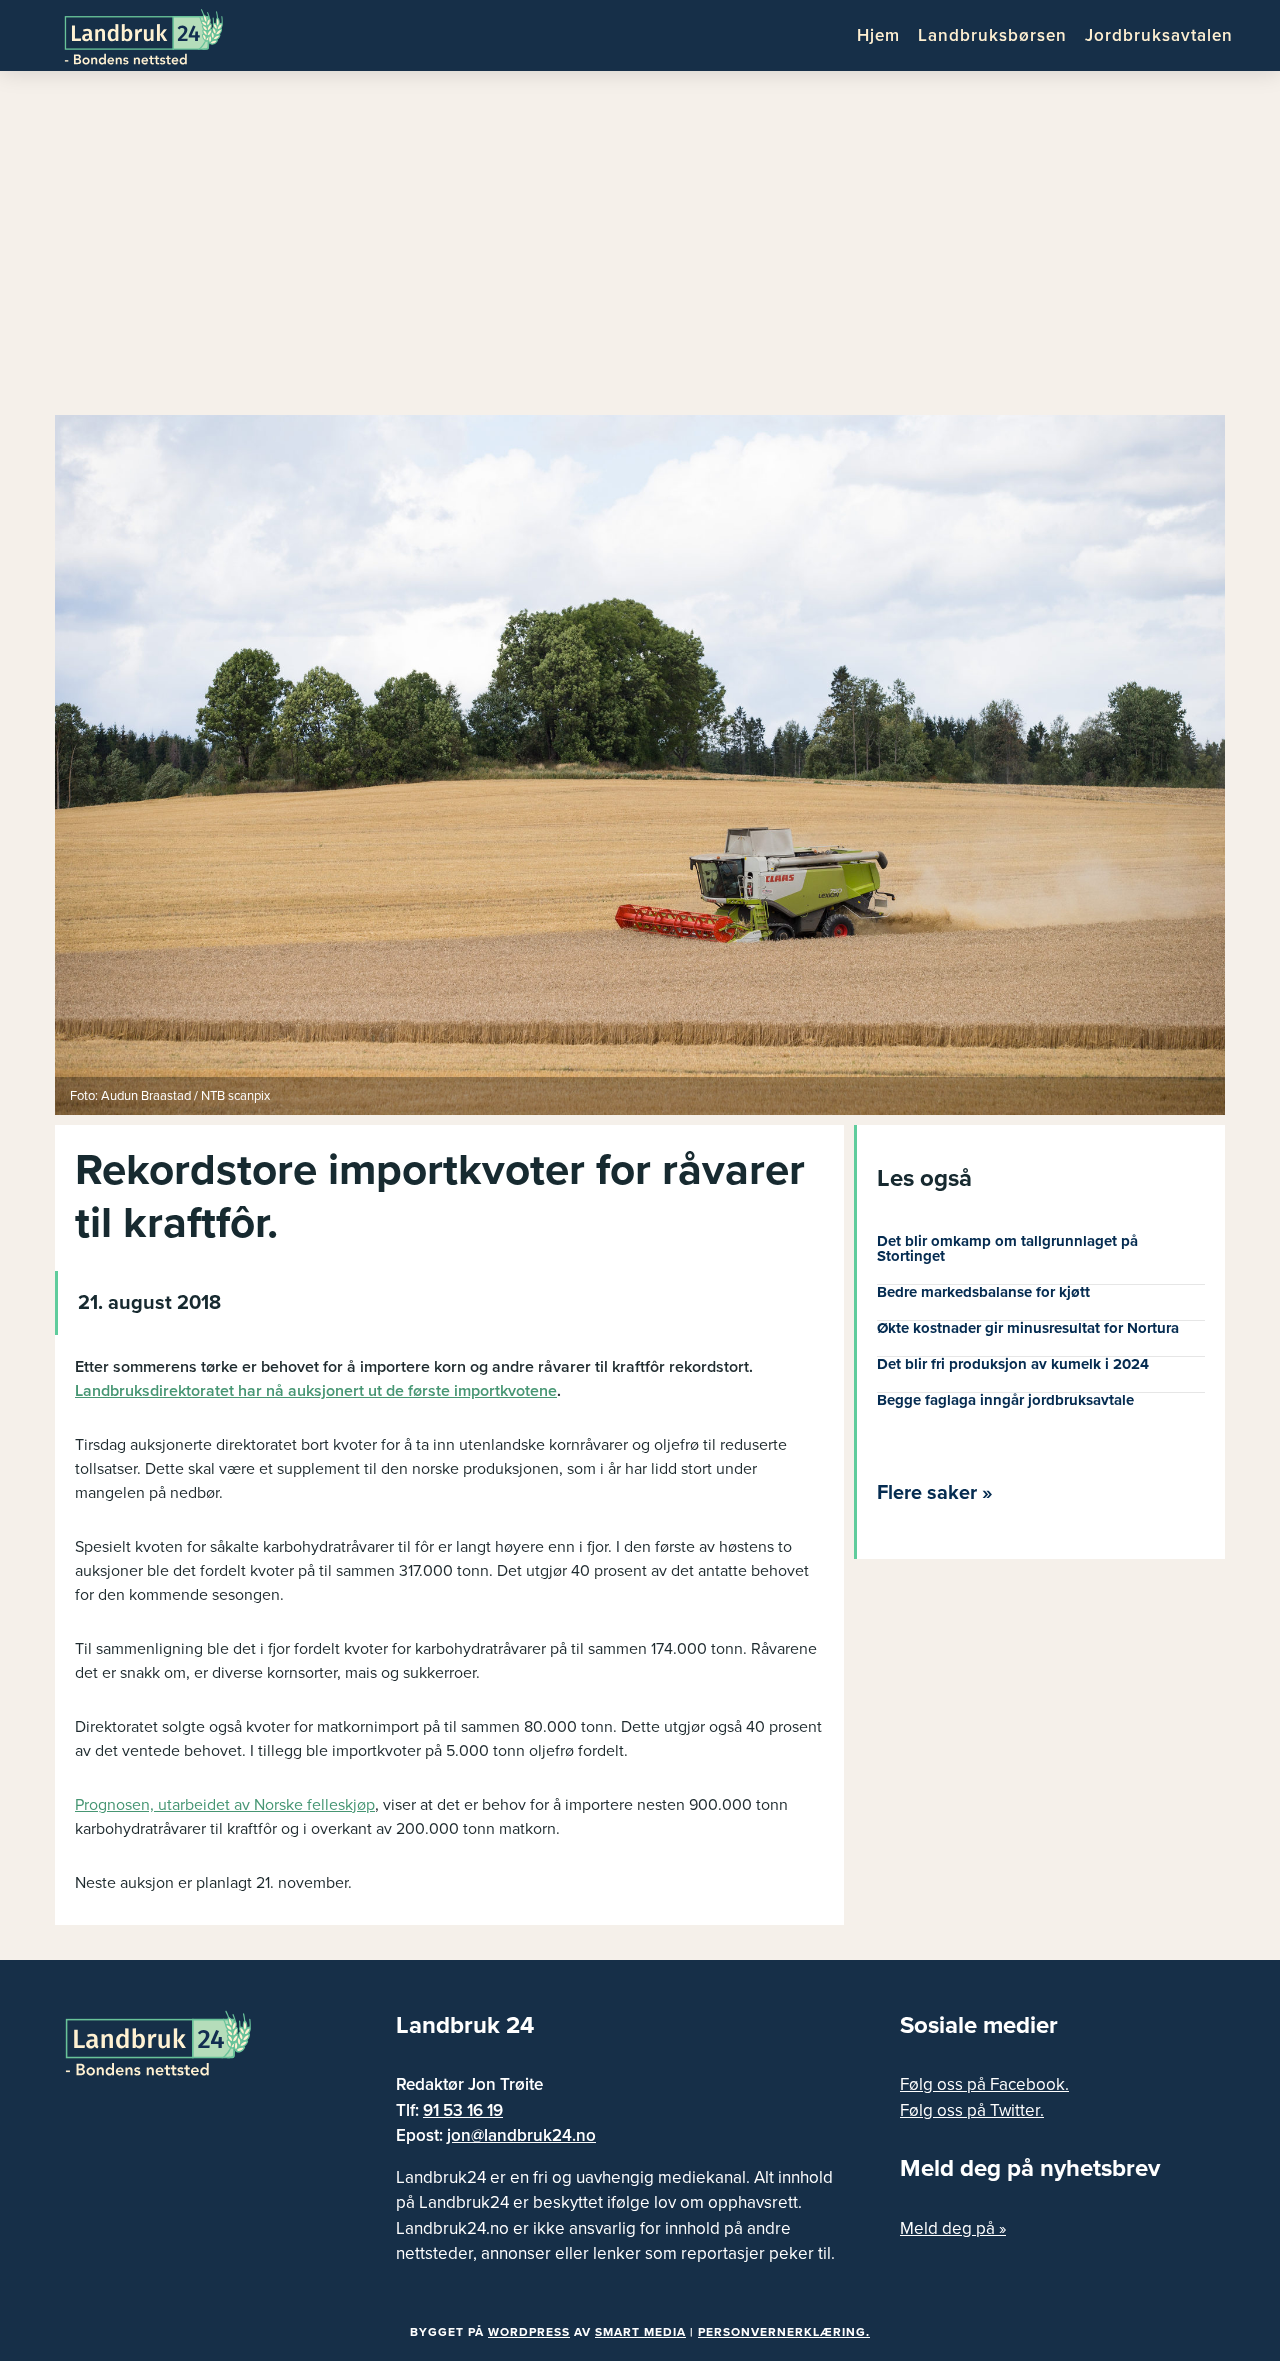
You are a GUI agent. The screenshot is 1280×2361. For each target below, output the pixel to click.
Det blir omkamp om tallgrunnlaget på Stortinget (1007, 1248)
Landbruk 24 (160, 35)
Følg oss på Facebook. (984, 2084)
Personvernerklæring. (784, 2332)
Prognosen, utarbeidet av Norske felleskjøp (225, 1805)
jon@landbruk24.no (521, 2135)
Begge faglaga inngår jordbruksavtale (1005, 1400)
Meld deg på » (953, 2228)
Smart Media (640, 2332)
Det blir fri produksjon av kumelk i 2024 (1013, 1364)
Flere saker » (935, 1493)
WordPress (529, 2332)
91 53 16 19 (463, 2110)
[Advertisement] (640, 250)
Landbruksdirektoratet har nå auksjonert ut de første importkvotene (316, 1391)
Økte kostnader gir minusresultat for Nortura (1028, 1328)
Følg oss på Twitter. (972, 2110)
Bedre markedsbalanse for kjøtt (983, 1292)
